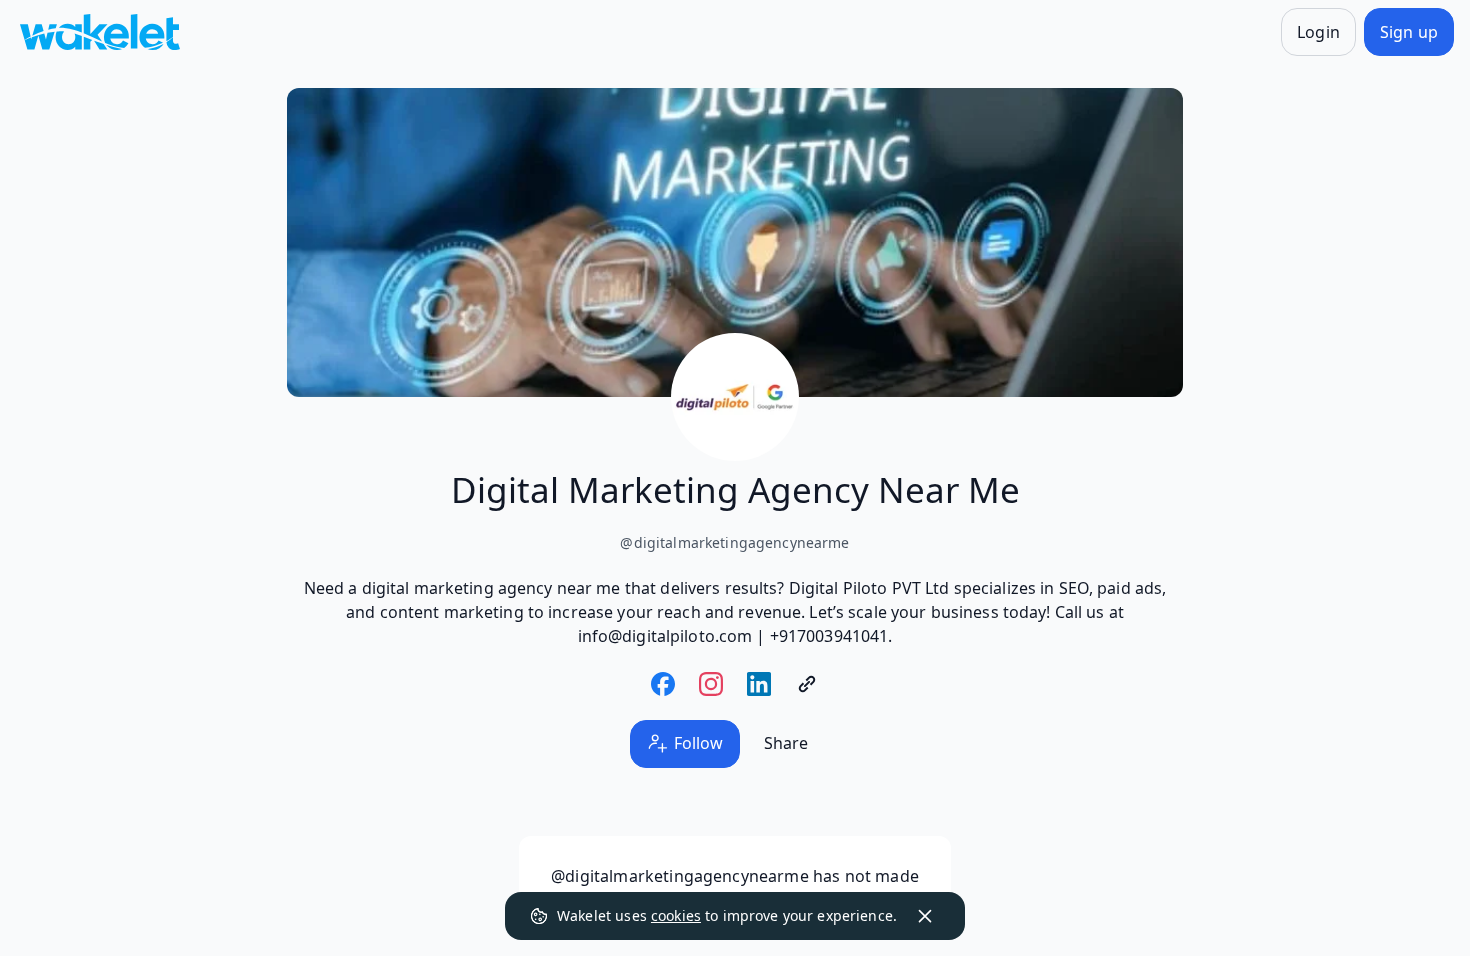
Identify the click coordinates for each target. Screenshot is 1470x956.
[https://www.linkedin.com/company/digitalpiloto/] (759, 684)
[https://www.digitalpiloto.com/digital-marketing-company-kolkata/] (807, 684)
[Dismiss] (925, 916)
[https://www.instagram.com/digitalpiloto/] (711, 684)
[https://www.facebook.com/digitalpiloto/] (663, 684)
